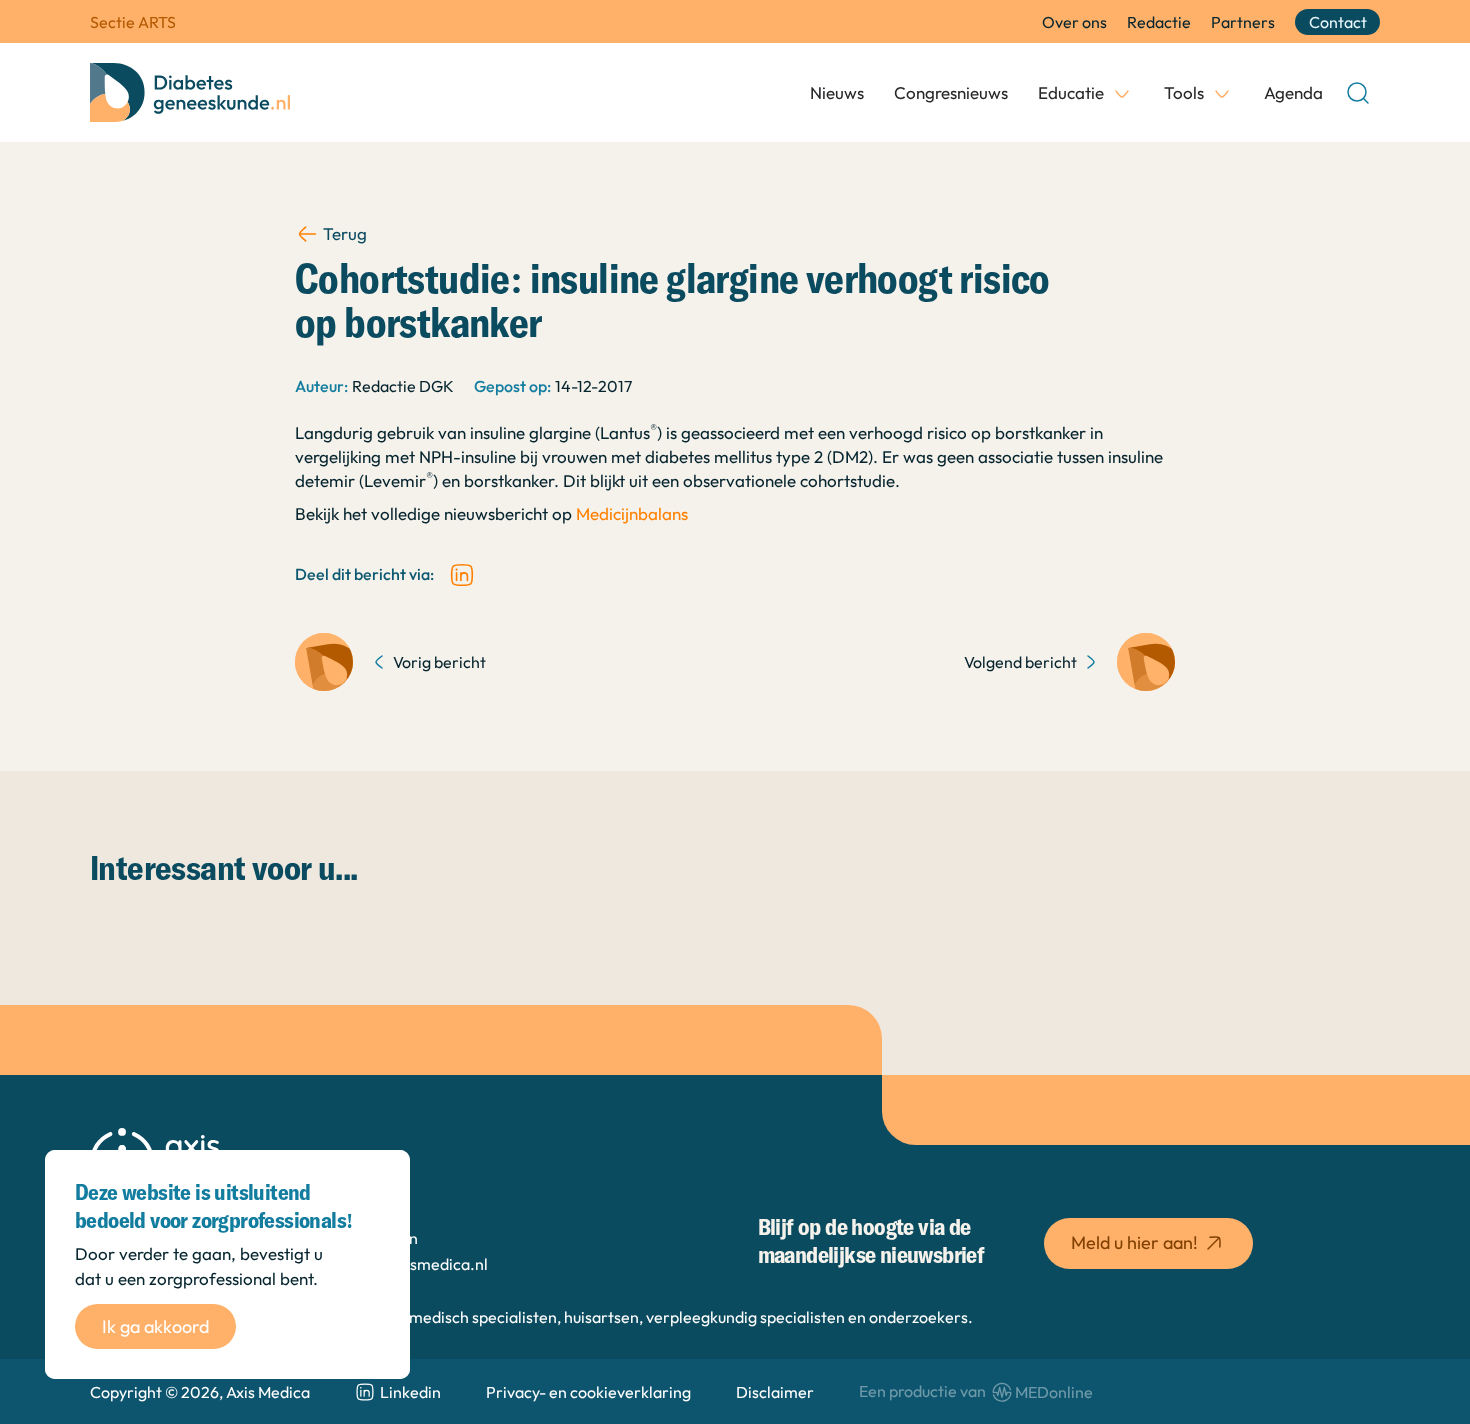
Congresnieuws (951, 92)
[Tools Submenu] (1222, 93)
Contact (1338, 22)
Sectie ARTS (133, 22)
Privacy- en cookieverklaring (588, 1392)
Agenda (1293, 92)
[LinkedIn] (462, 575)
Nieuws (837, 92)
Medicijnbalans (632, 513)
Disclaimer (775, 1392)
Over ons (1074, 22)
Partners (1243, 22)
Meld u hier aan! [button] (1134, 1242)
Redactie (1159, 22)
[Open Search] (1358, 93)
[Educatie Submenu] (1122, 93)
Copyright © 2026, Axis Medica (200, 1392)
